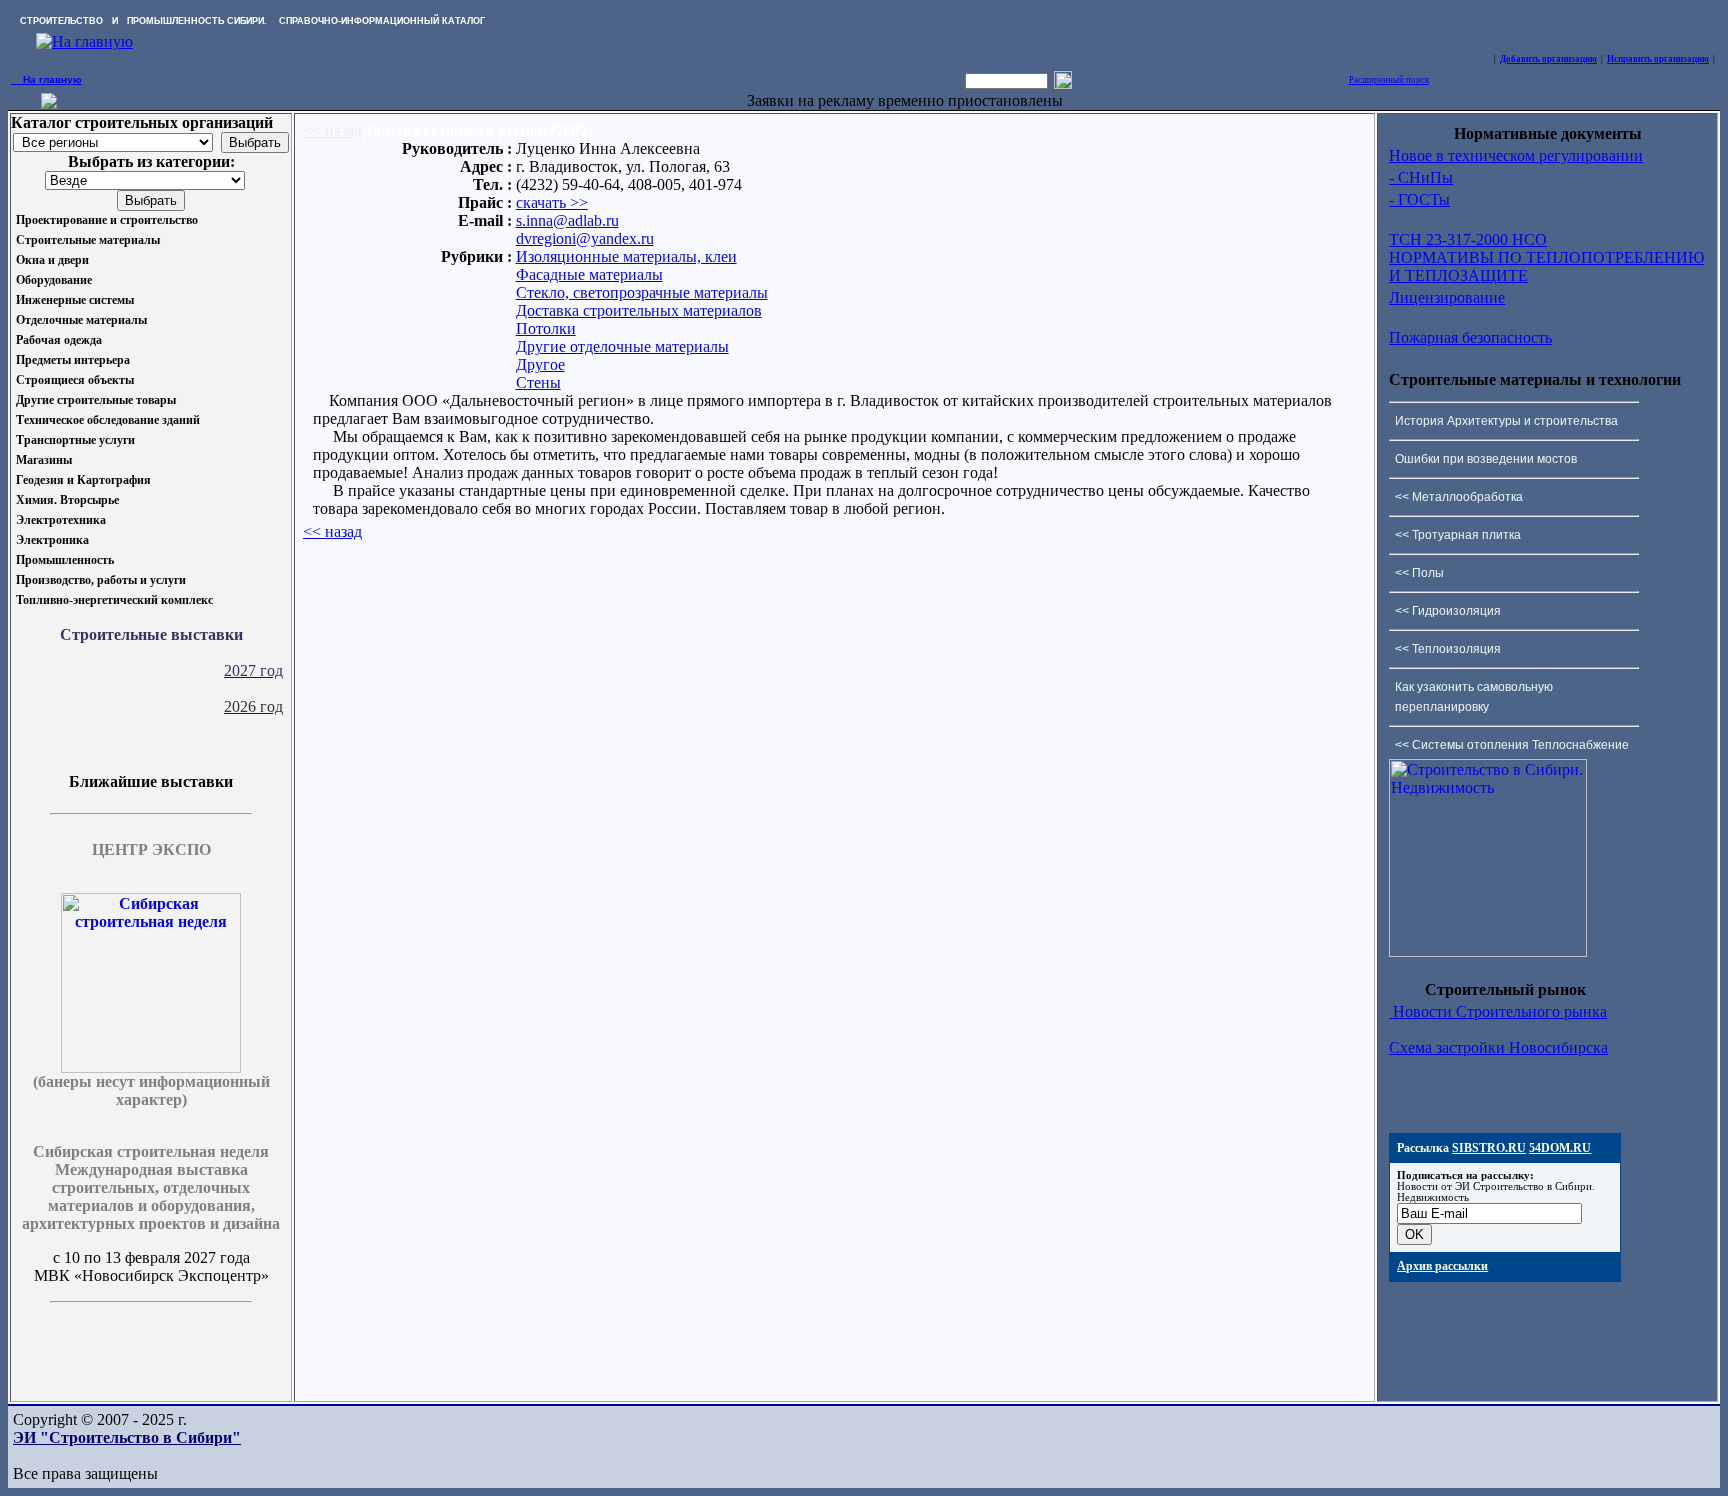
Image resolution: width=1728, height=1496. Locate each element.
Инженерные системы (75, 300)
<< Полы (1419, 573)
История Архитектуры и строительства (1506, 421)
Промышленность (65, 560)
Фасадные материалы (589, 274)
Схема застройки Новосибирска (1498, 1047)
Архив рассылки (1442, 1266)
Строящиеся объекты (75, 380)
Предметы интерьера (73, 360)
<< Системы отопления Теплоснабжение (1512, 745)
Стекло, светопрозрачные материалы (642, 292)
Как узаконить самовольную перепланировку (1474, 697)
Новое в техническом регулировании (1516, 155)
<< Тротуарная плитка (1458, 535)
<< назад (332, 130)
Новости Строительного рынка (1498, 1011)
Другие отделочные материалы (622, 346)
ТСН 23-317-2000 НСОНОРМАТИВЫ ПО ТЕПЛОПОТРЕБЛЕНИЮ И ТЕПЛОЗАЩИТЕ (1546, 257)
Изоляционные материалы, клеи (626, 256)
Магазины (44, 460)
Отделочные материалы (81, 320)
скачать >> (552, 202)
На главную (46, 79)
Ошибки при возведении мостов (1486, 459)
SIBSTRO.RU (1489, 1148)
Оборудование (54, 280)
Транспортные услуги (75, 440)
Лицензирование (1447, 297)
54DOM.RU (1560, 1148)
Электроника (52, 540)
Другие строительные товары (96, 400)
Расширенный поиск (1389, 80)
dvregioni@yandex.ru (585, 238)
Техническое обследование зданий (108, 420)
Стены (538, 382)
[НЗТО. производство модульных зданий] (49, 103)
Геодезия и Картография (83, 480)
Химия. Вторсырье (67, 500)
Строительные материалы (88, 240)
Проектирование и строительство (107, 220)
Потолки (546, 328)
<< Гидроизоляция (1448, 611)
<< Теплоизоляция (1448, 649)
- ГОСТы (1419, 199)
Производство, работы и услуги (101, 580)
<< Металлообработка (1459, 497)
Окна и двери (52, 260)
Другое (540, 364)
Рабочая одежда (59, 340)
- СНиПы (1421, 177)
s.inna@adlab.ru (567, 220)
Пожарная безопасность (1470, 337)
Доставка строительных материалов (639, 310)
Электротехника (61, 520)
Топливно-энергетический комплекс (114, 600)
